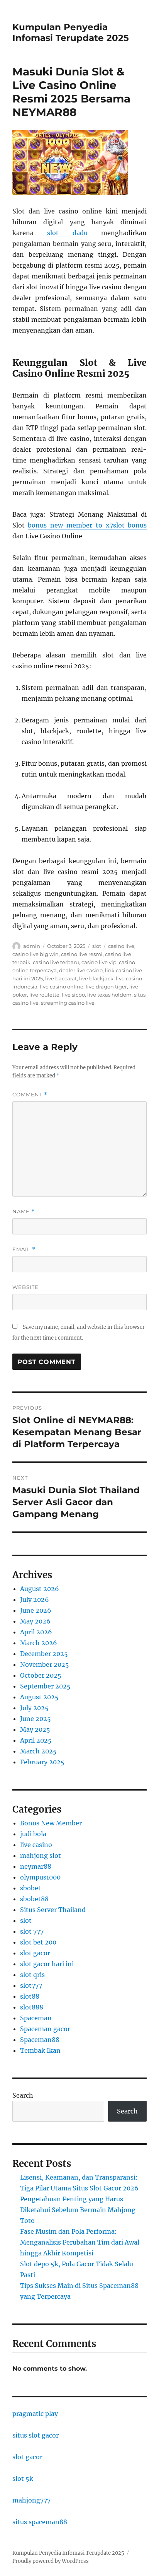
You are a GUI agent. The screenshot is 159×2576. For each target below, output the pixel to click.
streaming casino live (68, 1003)
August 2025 (39, 1697)
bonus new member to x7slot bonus (87, 525)
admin (32, 946)
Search (23, 2095)
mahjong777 (31, 2500)
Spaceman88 (40, 2040)
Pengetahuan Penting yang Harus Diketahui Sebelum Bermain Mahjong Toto (78, 2210)
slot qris (32, 1975)
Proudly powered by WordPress (51, 2561)
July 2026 (35, 1600)
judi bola (33, 1834)
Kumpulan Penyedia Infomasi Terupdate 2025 (71, 32)
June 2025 (36, 1719)
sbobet (30, 1888)
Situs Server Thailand (53, 1910)
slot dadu (67, 233)
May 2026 (35, 1621)
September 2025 (45, 1686)
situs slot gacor (36, 2435)
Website (25, 1287)
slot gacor (35, 1953)
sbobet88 (34, 1899)
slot (97, 946)
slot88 (30, 1996)
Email (24, 1249)
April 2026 (36, 1632)
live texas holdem (109, 995)
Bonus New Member (51, 1823)
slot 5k (23, 2479)
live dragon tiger (106, 987)
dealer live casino (81, 970)
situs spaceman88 (40, 2522)
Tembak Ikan (40, 2050)
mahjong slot (41, 1856)
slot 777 (32, 1931)
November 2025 (45, 1664)
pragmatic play (35, 2414)
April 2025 (36, 1740)
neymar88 (36, 1866)
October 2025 (41, 1675)
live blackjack (96, 978)
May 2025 (35, 1729)
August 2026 (40, 1589)
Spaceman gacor (45, 2029)
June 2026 (36, 1610)
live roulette (44, 995)
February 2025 (42, 1762)
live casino (36, 1845)
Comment (30, 1095)
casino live (121, 946)
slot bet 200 (38, 1942)
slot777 (31, 1985)
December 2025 (44, 1654)
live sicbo (73, 995)
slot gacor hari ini (47, 1964)
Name (24, 1211)
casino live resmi (82, 954)
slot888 (32, 2007)
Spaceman (36, 2018)
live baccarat (61, 978)
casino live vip (99, 962)
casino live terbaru (56, 962)
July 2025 (34, 1708)
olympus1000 (40, 1877)
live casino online (62, 987)
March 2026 (39, 1643)
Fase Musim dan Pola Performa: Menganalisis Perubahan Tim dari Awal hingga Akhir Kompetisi (80, 2242)
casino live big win (36, 954)
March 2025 (38, 1751)
